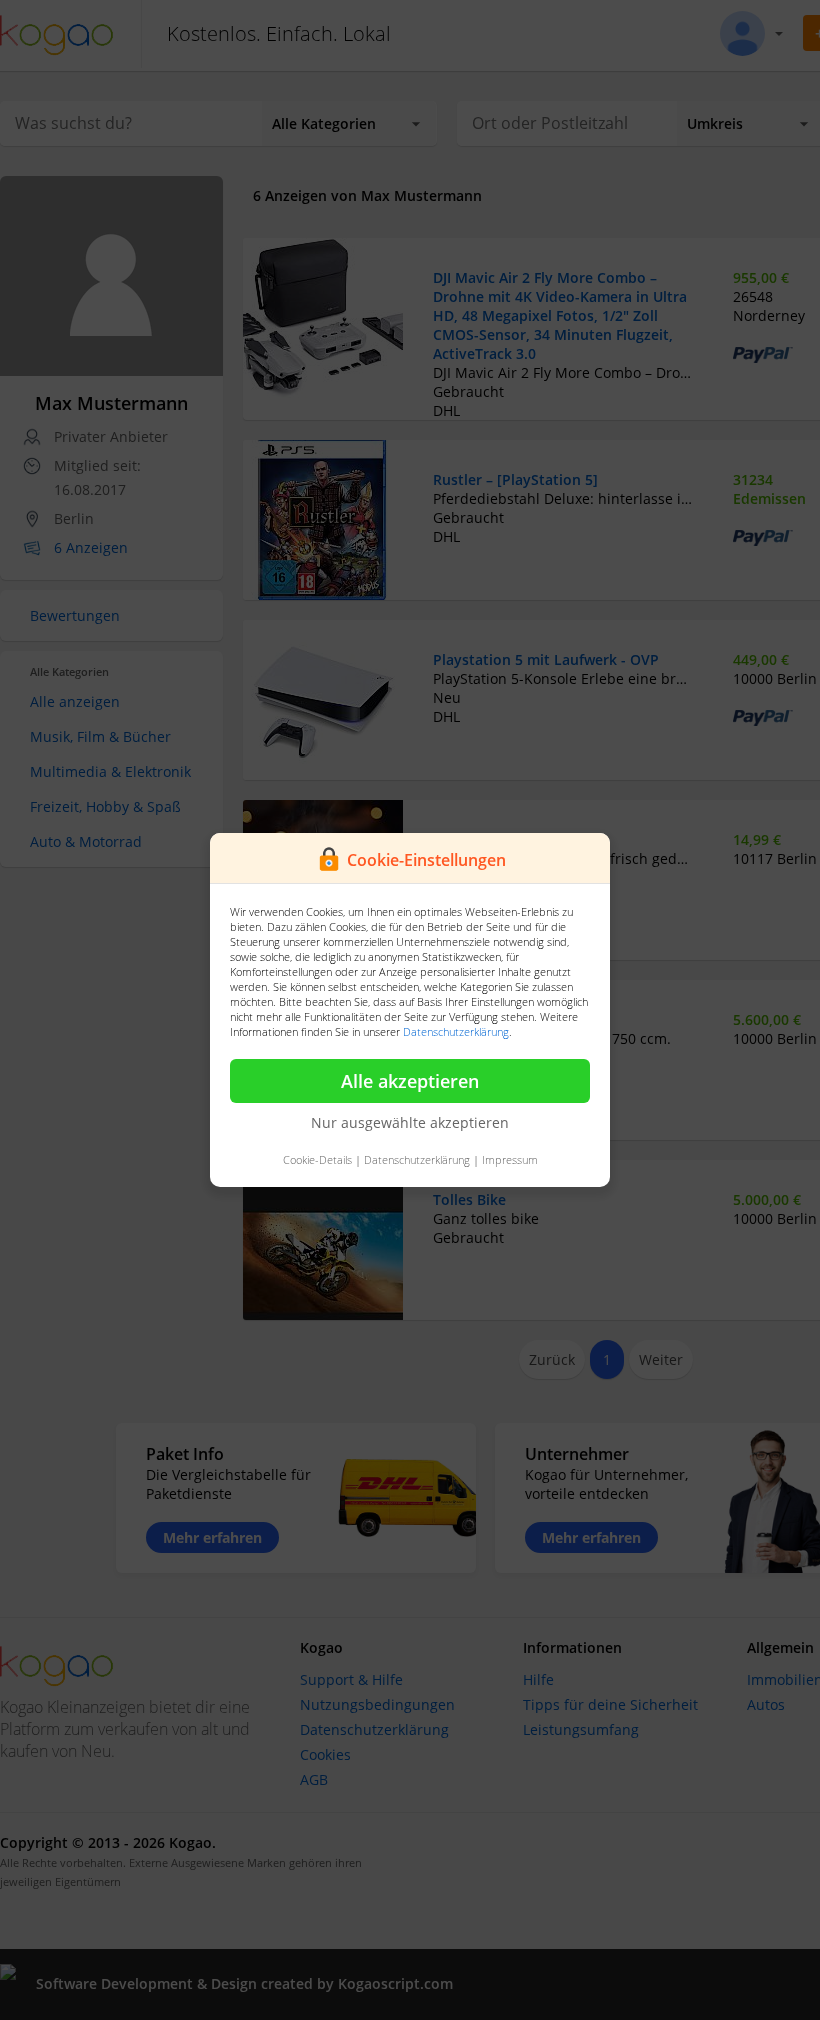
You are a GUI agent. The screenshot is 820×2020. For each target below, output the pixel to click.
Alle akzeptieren (410, 1081)
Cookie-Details (317, 1159)
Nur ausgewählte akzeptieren (410, 1122)
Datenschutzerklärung (456, 1031)
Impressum (510, 1159)
